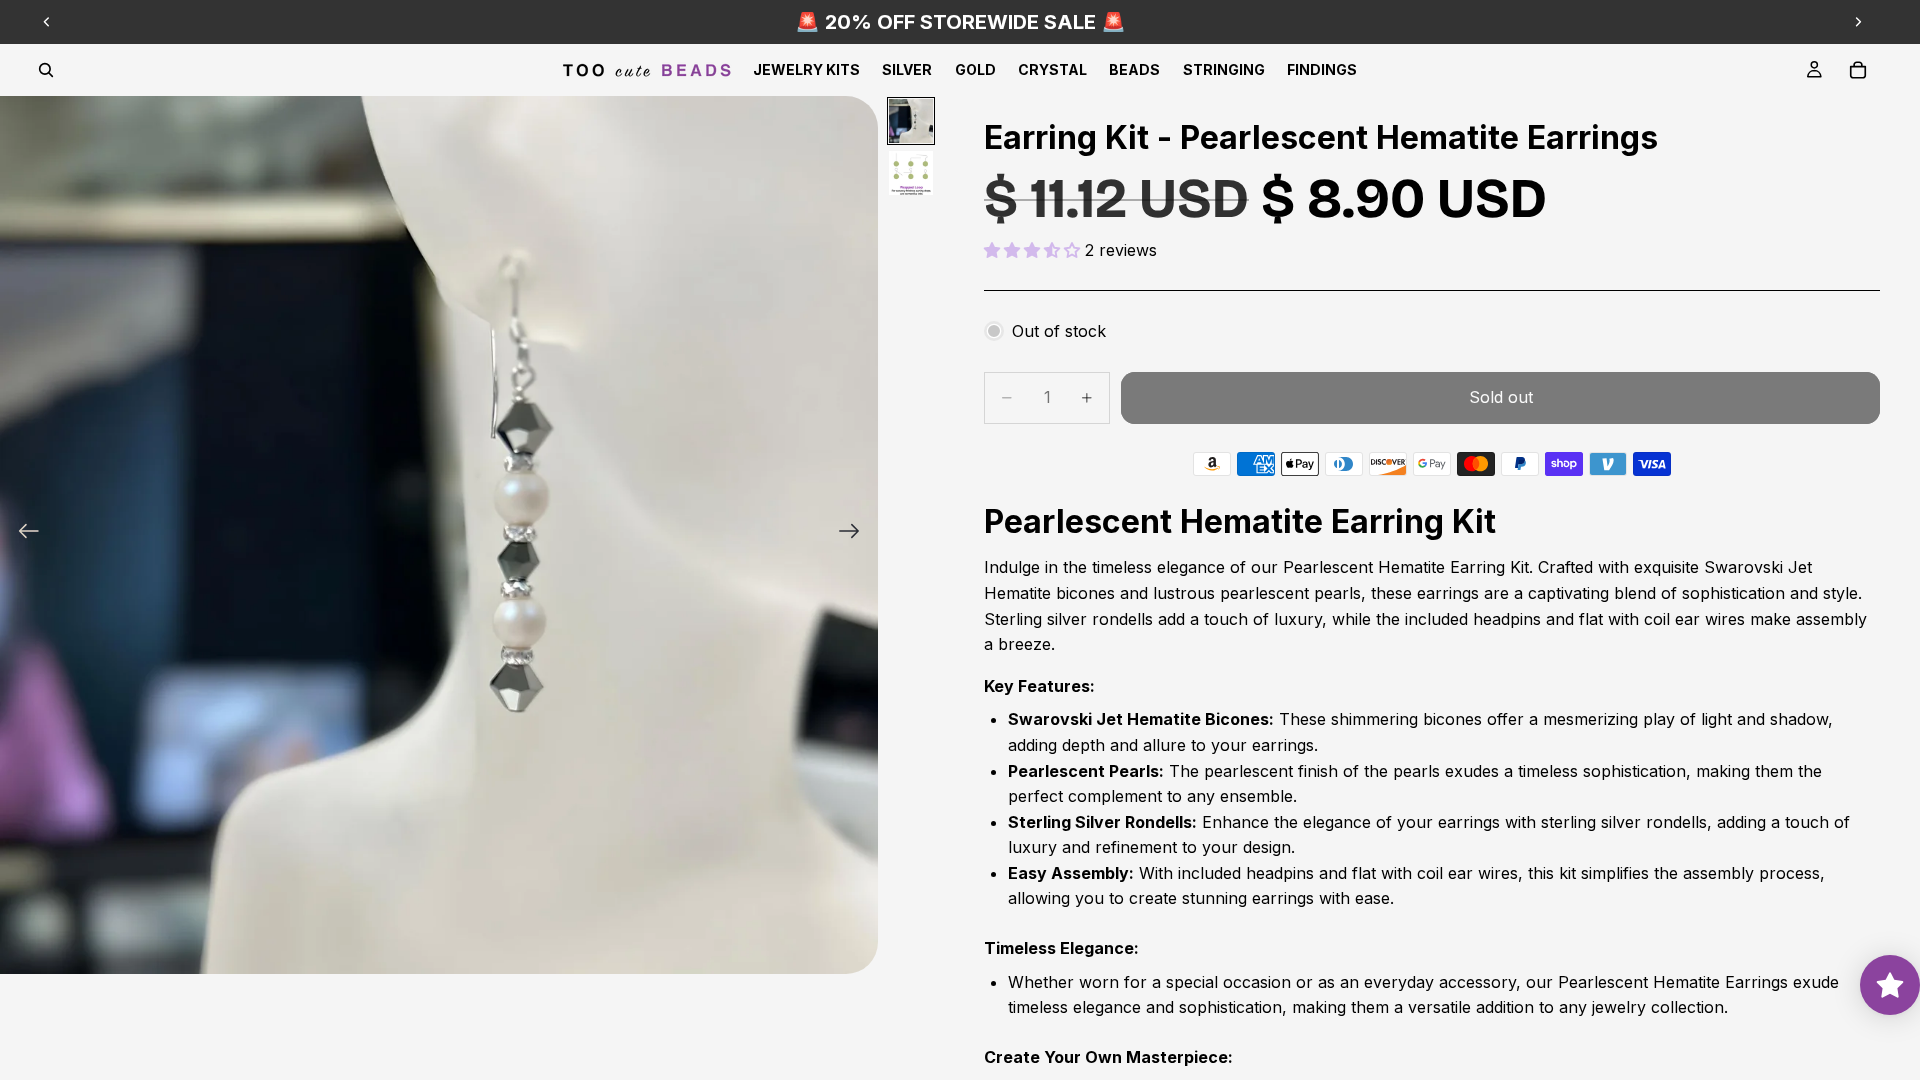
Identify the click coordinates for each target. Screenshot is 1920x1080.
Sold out (1501, 397)
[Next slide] (1858, 22)
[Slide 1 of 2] (911, 121)
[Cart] (1858, 70)
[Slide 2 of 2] (911, 173)
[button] (1034, 250)
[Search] (46, 70)
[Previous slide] (47, 22)
